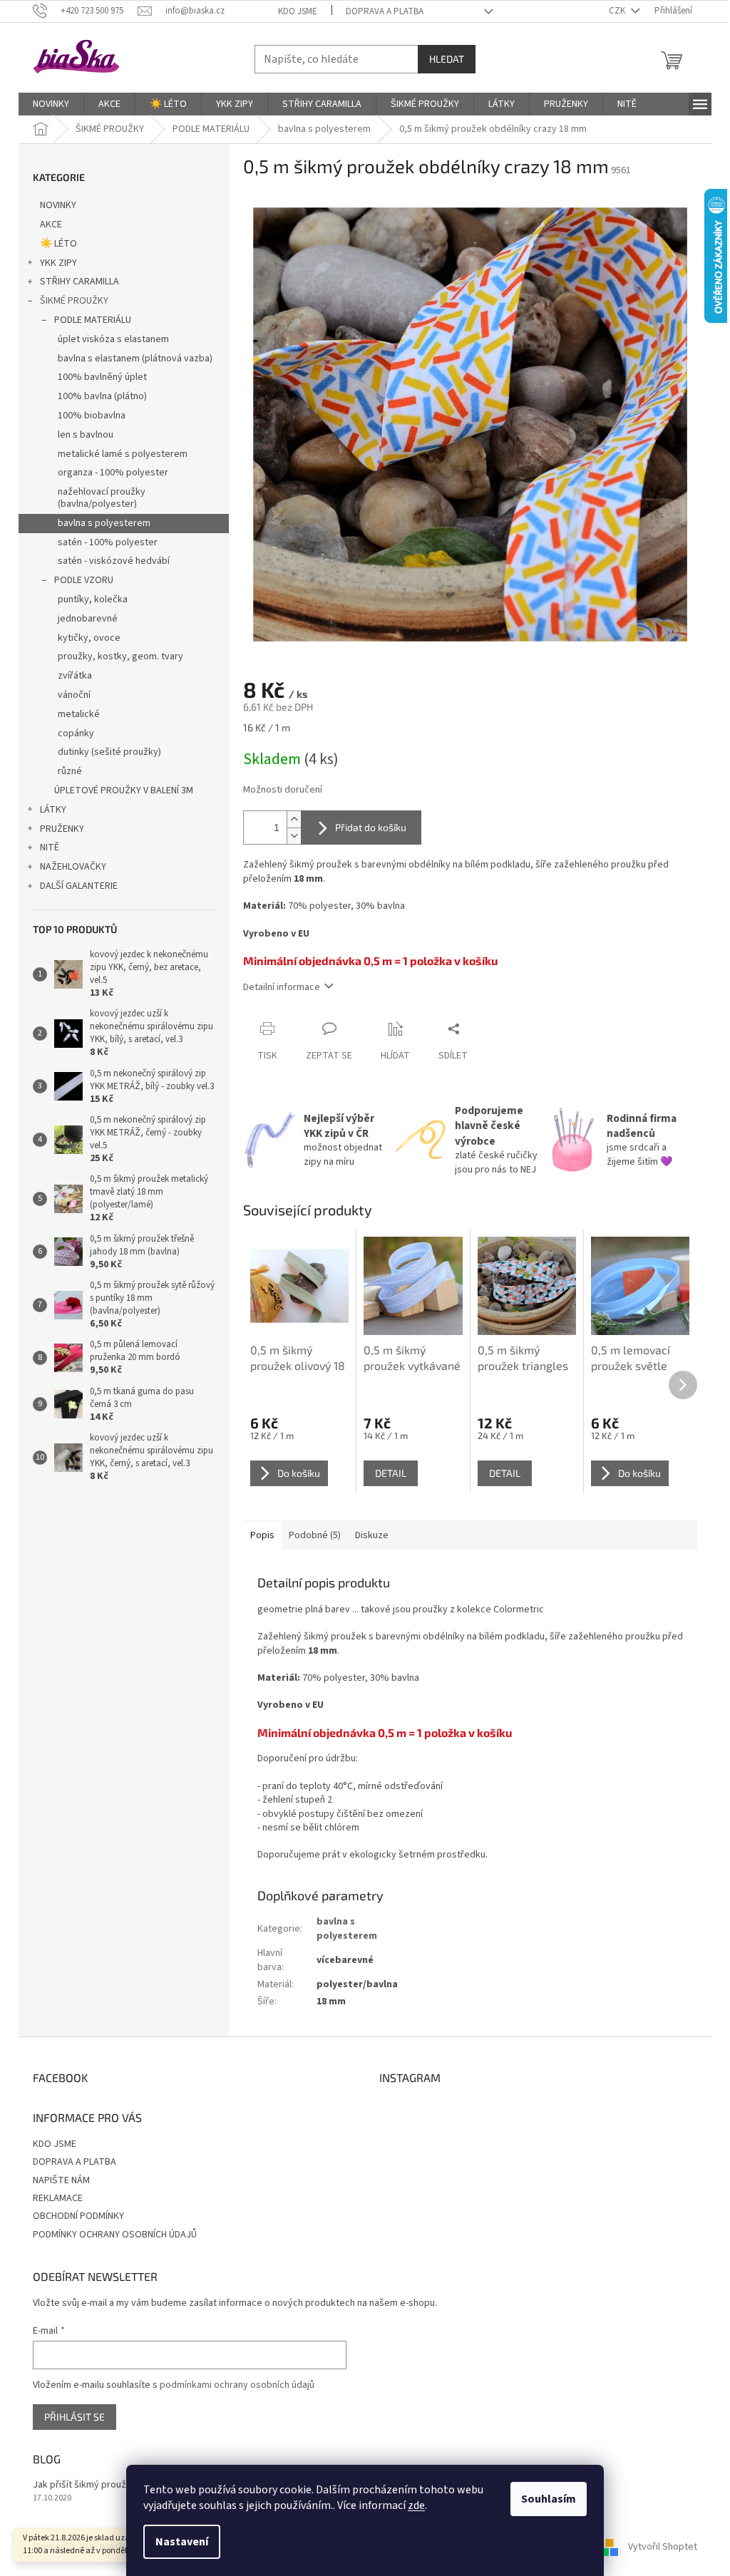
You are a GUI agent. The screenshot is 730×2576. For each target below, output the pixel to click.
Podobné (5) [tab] (315, 1535)
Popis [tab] (262, 1535)
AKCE (51, 225)
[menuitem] (51, 104)
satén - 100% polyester (108, 542)
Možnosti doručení (283, 790)
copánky (76, 733)
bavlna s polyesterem (104, 523)
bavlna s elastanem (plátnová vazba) (135, 359)
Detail (391, 1473)
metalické (79, 714)
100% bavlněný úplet (102, 377)
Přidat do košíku (371, 827)
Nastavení (182, 2542)
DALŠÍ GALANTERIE (79, 886)
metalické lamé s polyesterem (123, 454)
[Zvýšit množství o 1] (294, 819)
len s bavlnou (86, 435)
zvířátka (75, 676)
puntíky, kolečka (93, 599)
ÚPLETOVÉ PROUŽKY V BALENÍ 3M (124, 790)
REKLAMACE (58, 2198)
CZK (618, 11)
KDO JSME (298, 11)
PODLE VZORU (84, 580)
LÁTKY (53, 810)
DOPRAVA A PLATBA (385, 11)
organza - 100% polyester (113, 473)
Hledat (447, 59)
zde (416, 2505)
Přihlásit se (74, 2417)
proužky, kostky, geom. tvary (120, 656)
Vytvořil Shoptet (663, 2547)
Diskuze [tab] (372, 1535)
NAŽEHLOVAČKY (73, 867)
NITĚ (50, 847)
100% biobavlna (92, 416)
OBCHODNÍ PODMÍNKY (78, 2216)
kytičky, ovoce (89, 638)
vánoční (74, 695)
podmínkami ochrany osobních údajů (237, 2385)
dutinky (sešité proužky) (109, 752)
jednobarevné (88, 619)
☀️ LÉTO (58, 244)
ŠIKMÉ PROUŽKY (74, 301)
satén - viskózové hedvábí (114, 561)
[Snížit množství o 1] (294, 836)
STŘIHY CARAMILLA (79, 282)
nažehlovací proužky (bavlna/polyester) (102, 498)
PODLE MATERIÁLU (93, 320)
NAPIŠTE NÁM (61, 2180)
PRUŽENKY (62, 829)
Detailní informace (282, 987)
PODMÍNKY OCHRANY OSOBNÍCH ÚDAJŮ (115, 2235)
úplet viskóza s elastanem (113, 339)
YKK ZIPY (58, 263)
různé (70, 771)
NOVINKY (58, 205)
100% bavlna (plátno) (102, 396)
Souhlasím (549, 2499)
